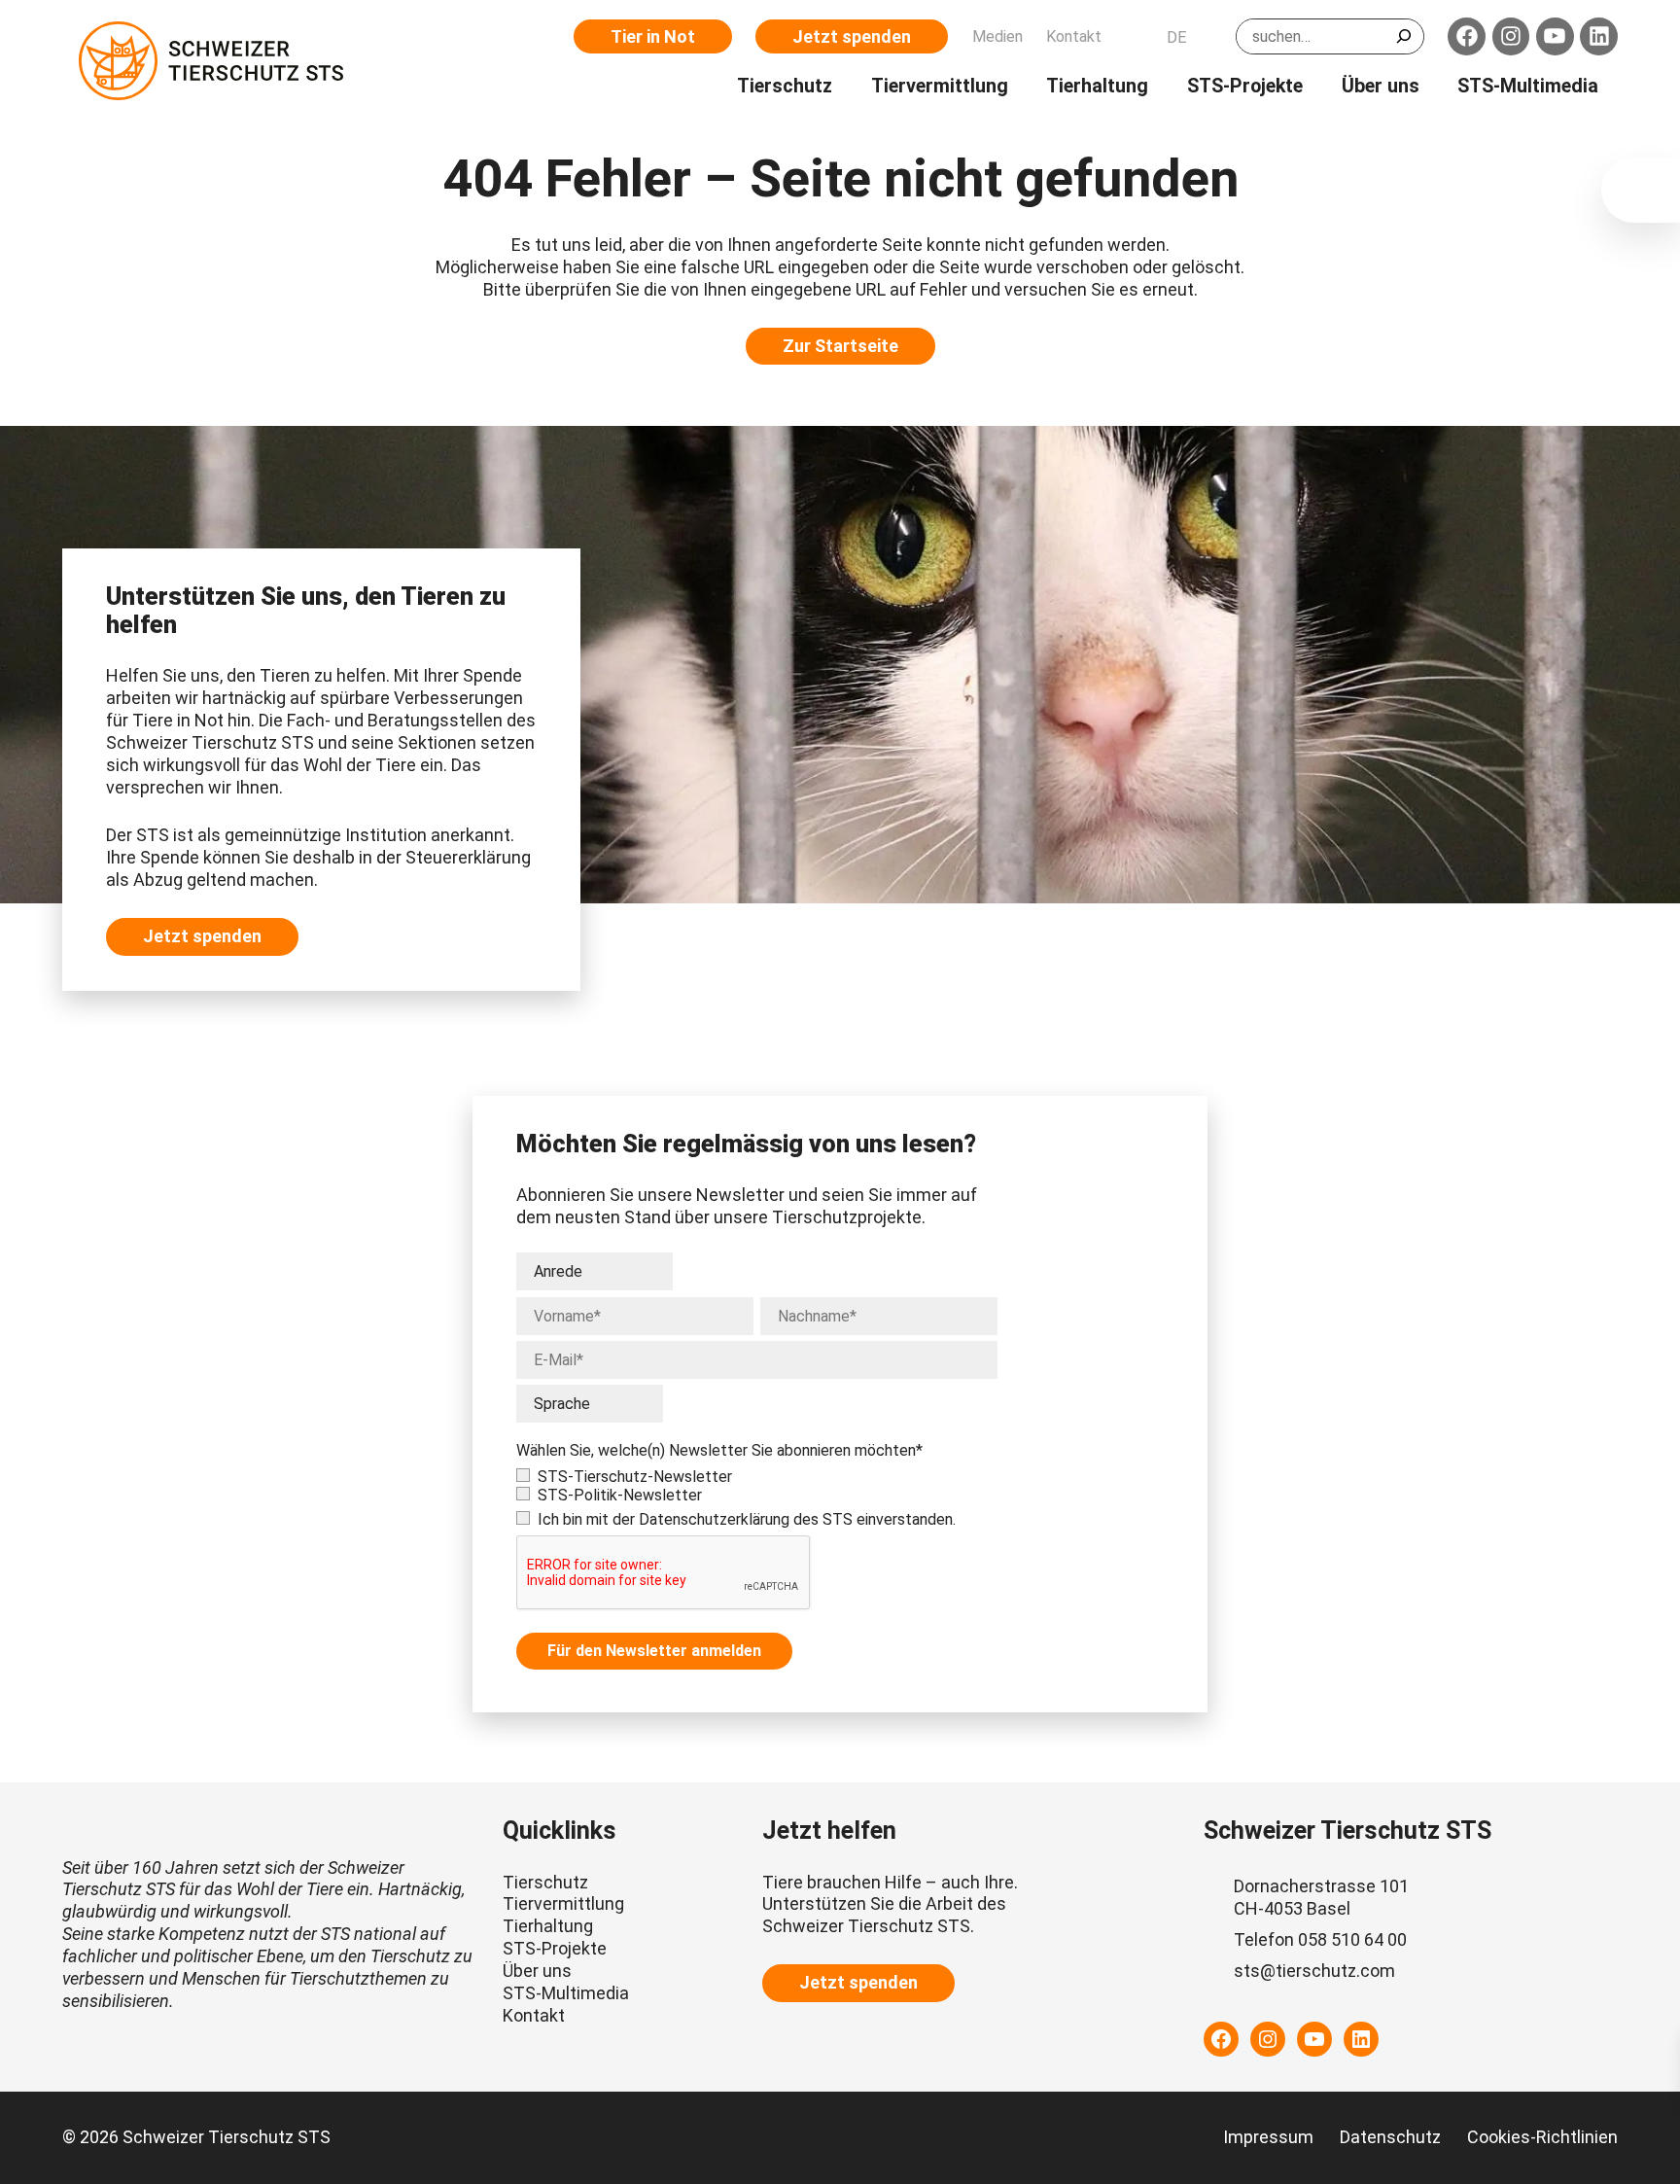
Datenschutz (1390, 2137)
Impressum (1268, 2137)
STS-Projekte (555, 1948)
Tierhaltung (548, 1926)
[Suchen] (1404, 36)
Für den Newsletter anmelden (654, 1651)
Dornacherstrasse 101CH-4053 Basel (1321, 1897)
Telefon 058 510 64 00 (1320, 1939)
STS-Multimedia (566, 1993)
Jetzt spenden (852, 36)
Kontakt (534, 2015)
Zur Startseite (840, 346)
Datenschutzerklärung (714, 1519)
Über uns (537, 1971)
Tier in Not (653, 36)
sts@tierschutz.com (1314, 1971)
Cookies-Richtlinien (1542, 2137)
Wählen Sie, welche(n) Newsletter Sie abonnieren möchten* (719, 1450)
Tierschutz (545, 1882)
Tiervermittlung (563, 1903)
